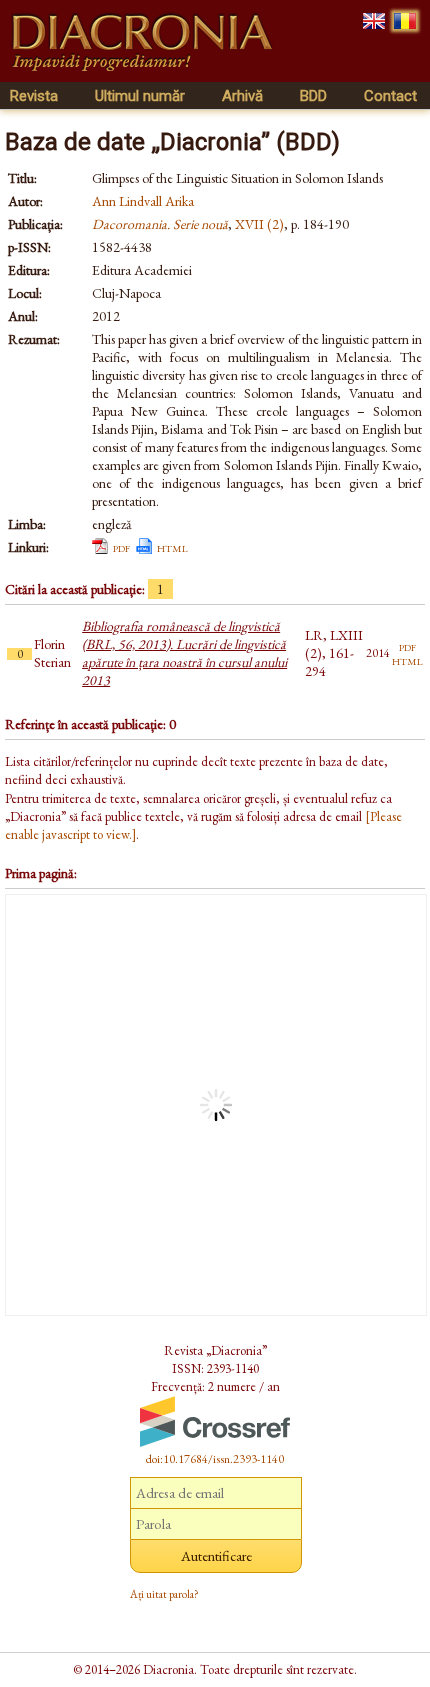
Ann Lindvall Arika (143, 201)
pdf (121, 547)
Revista (34, 96)
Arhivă (242, 96)
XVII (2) (259, 224)
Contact (390, 96)
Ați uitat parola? (164, 1594)
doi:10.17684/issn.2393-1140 (215, 1459)
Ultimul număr (140, 96)
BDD (313, 96)
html (172, 547)
